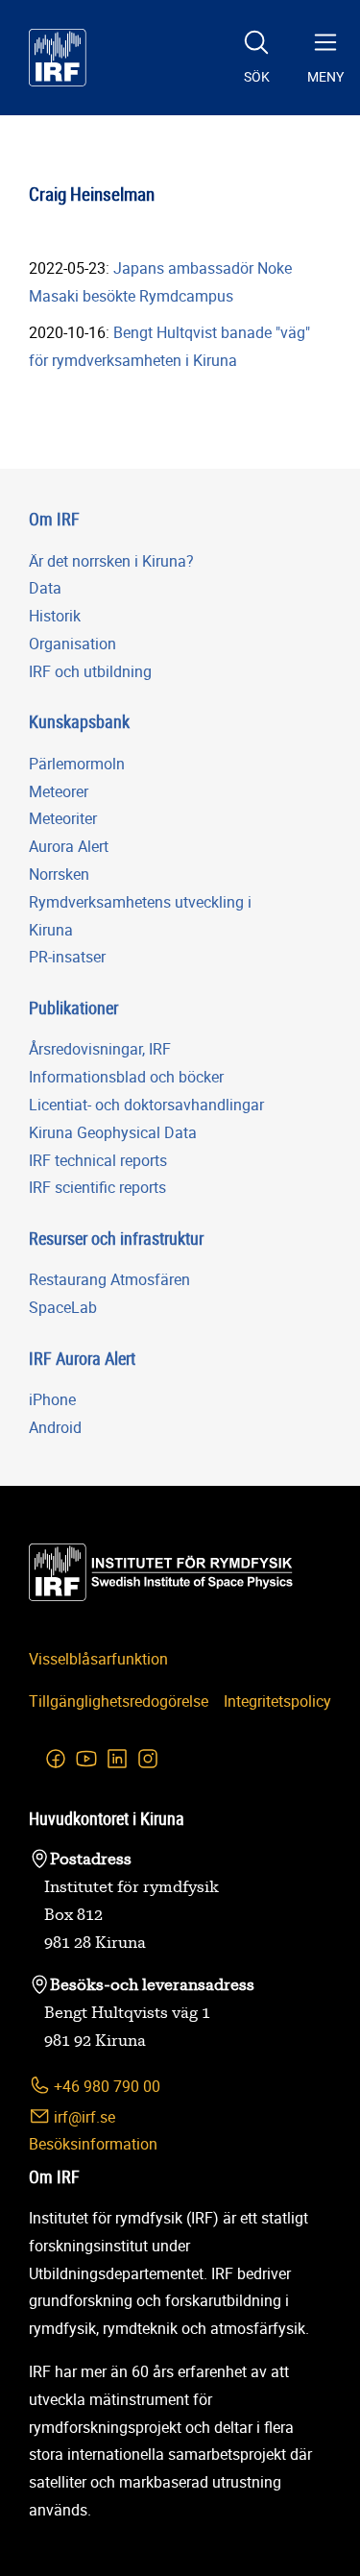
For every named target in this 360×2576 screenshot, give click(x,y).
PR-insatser (67, 957)
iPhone (52, 1399)
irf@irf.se (83, 2117)
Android (55, 1427)
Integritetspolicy (277, 1701)
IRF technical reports (98, 1160)
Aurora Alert (69, 846)
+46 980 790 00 (105, 2086)
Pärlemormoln (77, 764)
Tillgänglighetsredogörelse (119, 1701)
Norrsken (59, 874)
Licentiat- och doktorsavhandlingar (146, 1105)
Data (45, 588)
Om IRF (54, 519)
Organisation (72, 644)
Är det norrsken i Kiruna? (111, 561)
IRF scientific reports (97, 1187)
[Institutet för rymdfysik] (58, 58)
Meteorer (59, 791)
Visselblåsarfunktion (98, 1659)
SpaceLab (63, 1307)
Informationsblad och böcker (126, 1077)
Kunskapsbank (79, 721)
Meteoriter (63, 818)
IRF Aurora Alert (82, 1358)
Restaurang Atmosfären (109, 1279)
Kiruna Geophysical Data (113, 1132)
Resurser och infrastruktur (116, 1238)
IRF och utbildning (90, 671)
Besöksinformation (93, 2144)
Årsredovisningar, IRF (100, 1049)
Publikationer (73, 1008)
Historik (55, 616)
